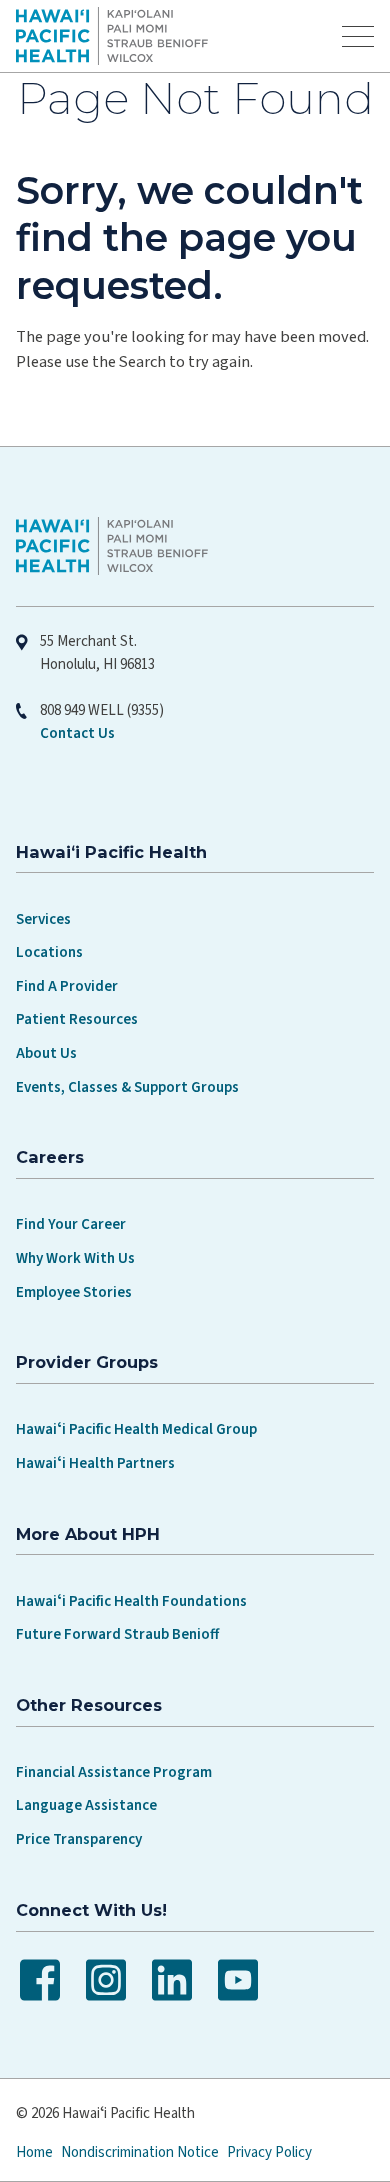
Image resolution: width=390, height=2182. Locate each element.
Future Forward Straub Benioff (117, 1634)
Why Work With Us (75, 1258)
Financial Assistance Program (114, 1772)
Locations (49, 952)
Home (34, 2152)
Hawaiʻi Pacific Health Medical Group (136, 1429)
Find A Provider (67, 986)
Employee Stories (74, 1292)
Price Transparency (79, 1839)
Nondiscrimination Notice (140, 2152)
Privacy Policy (269, 2152)
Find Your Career (71, 1224)
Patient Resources (77, 1019)
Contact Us (77, 733)
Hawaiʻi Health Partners (95, 1463)
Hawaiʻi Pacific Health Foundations (131, 1601)
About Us (46, 1053)
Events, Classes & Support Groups (127, 1087)
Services (43, 919)
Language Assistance (86, 1805)
